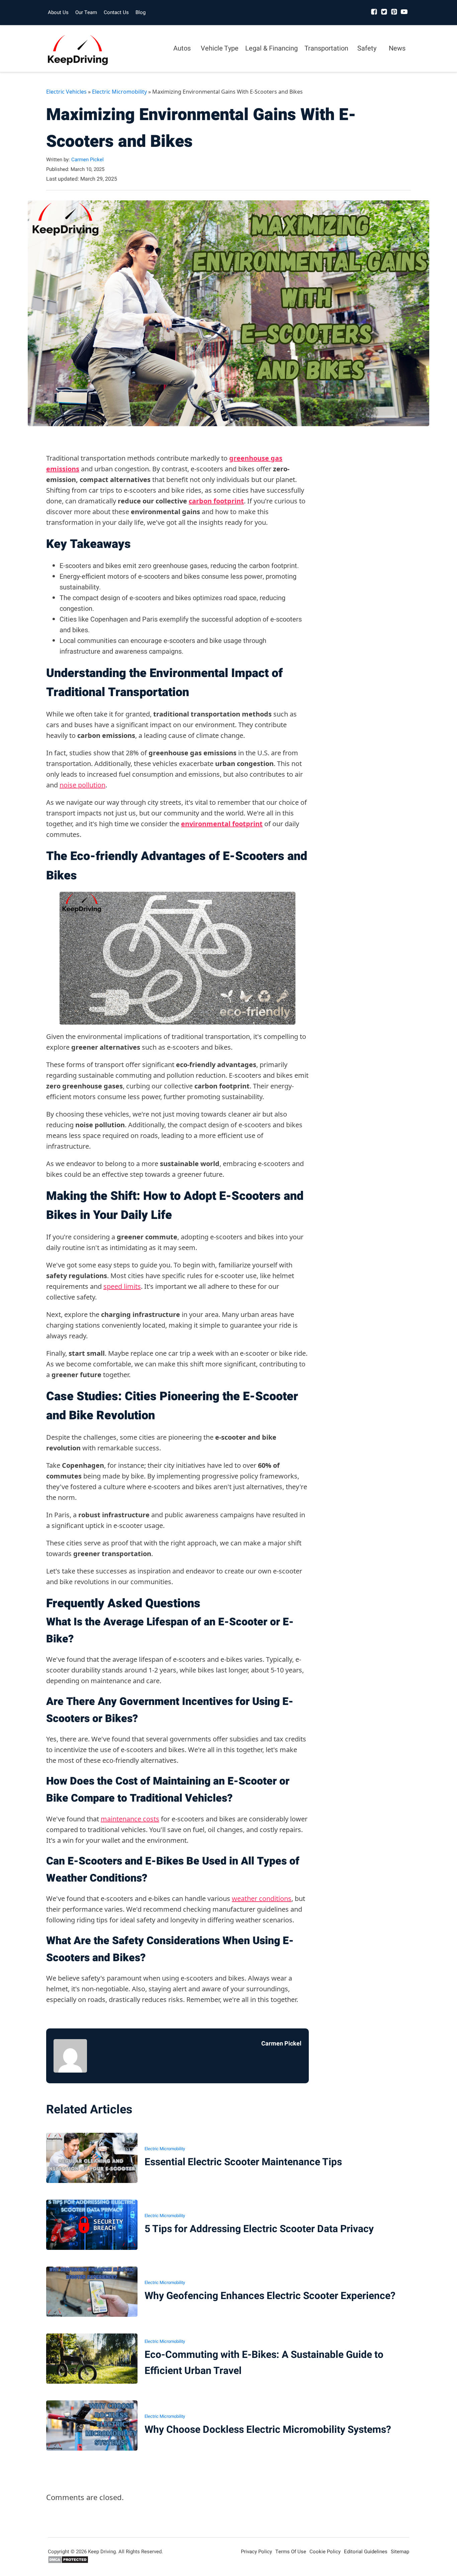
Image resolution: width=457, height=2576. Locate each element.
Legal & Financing (271, 48)
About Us (58, 12)
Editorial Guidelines (366, 2552)
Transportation (326, 48)
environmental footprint (222, 824)
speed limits (122, 1286)
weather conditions (262, 1898)
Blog (141, 12)
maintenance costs (130, 1819)
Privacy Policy (256, 2552)
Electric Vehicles (66, 92)
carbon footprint (216, 501)
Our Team (86, 12)
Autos (182, 48)
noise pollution (82, 785)
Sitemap (400, 2552)
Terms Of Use (291, 2552)
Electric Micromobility (119, 92)
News (397, 48)
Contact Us (116, 12)
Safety (367, 48)
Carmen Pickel (87, 160)
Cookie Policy (325, 2552)
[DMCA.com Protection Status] (68, 2562)
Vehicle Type (220, 48)
